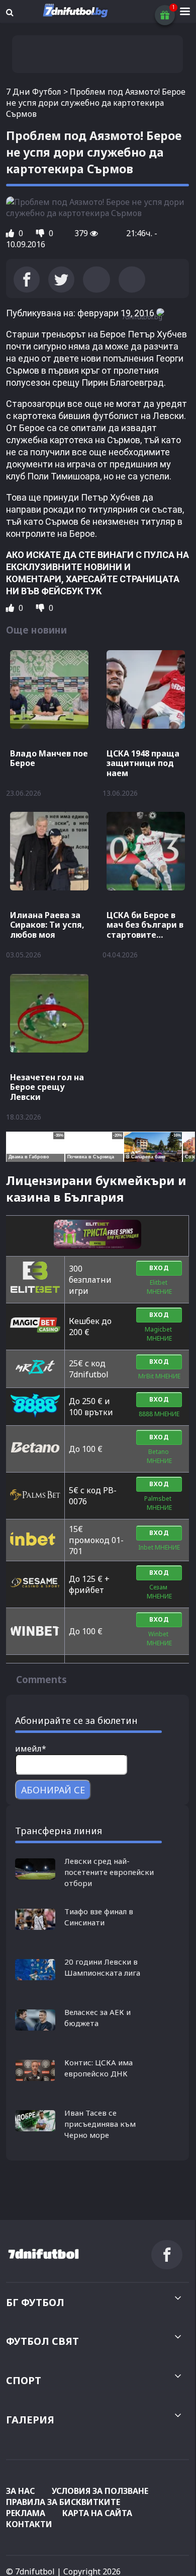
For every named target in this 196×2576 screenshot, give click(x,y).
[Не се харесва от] (41, 233)
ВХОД (159, 1268)
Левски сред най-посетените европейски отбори (109, 1872)
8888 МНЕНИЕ (159, 1414)
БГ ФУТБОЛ (35, 2302)
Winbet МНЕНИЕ (159, 1639)
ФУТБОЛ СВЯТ (42, 2341)
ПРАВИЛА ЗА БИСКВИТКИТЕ (63, 2502)
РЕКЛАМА (26, 2513)
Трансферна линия (59, 1831)
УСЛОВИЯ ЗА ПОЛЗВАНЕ (100, 2491)
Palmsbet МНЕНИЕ (159, 1503)
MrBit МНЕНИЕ (159, 1376)
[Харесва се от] (11, 233)
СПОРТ (24, 2380)
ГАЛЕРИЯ (30, 2420)
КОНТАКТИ (29, 2524)
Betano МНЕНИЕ (159, 1456)
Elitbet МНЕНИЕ (159, 1287)
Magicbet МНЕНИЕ (159, 1334)
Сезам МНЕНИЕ (159, 1592)
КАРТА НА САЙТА (97, 2513)
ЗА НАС (20, 2491)
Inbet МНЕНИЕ (159, 1547)
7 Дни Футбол (34, 92)
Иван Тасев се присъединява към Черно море (100, 2124)
